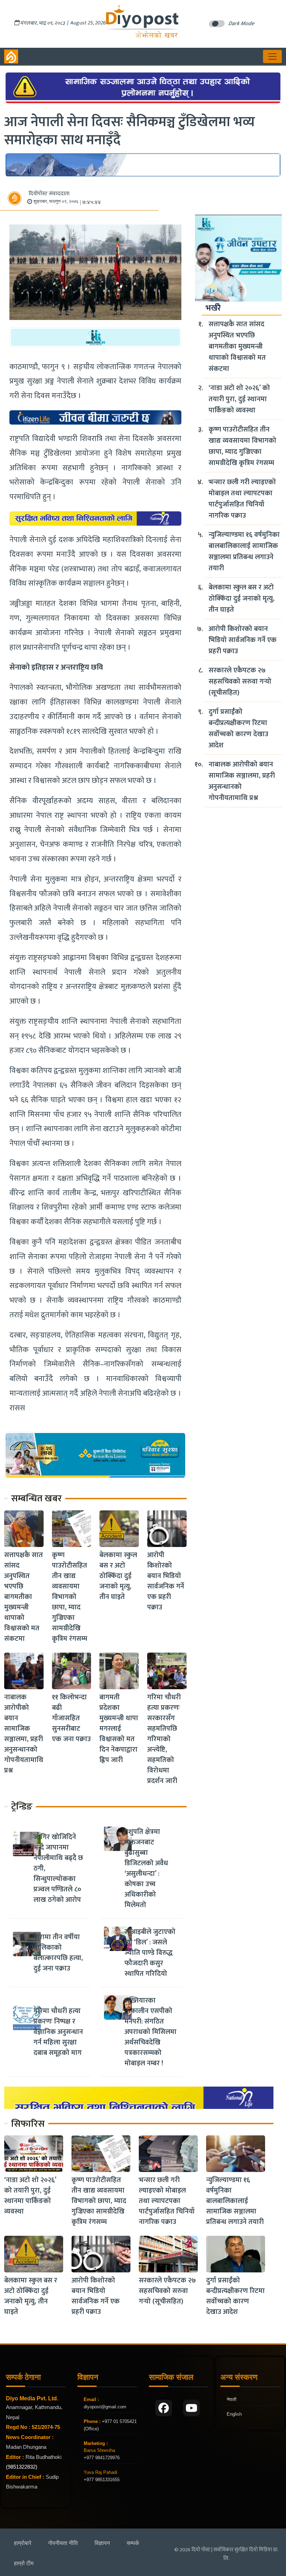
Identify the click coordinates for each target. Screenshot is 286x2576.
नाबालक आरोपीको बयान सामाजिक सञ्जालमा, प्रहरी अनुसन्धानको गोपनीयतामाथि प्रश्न (24, 1734)
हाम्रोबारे (23, 2543)
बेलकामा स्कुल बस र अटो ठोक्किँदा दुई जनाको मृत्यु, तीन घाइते (118, 1576)
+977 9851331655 (102, 2480)
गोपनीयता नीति (63, 2543)
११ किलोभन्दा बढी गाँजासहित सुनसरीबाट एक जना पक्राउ (71, 1718)
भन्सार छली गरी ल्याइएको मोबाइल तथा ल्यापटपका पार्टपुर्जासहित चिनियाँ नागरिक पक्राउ (242, 499)
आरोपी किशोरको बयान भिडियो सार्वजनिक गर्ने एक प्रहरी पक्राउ (166, 1581)
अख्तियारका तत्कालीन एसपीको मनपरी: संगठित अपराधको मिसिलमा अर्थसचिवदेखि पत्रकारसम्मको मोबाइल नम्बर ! (150, 2032)
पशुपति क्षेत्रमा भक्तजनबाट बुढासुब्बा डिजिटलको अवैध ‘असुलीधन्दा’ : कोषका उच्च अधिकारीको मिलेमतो (146, 1868)
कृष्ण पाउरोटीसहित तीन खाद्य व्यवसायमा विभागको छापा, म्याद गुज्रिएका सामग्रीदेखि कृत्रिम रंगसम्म (70, 1597)
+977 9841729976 (102, 2458)
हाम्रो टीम (24, 2563)
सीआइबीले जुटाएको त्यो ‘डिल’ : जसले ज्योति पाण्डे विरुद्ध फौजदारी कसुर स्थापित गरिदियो (150, 1953)
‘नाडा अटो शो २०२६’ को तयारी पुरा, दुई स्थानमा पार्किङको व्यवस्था (239, 399)
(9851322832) (22, 2467)
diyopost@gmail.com (105, 2407)
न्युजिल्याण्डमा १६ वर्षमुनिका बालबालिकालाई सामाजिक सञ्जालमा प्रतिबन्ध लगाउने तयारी (244, 551)
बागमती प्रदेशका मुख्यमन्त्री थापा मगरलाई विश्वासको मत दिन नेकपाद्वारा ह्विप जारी (119, 1729)
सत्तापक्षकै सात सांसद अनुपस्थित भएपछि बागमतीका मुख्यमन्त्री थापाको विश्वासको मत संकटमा (24, 1597)
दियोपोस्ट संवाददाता (49, 194)
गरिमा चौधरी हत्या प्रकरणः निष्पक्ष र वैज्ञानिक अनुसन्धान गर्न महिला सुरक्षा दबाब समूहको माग (58, 2032)
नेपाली (232, 2399)
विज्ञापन (102, 2543)
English (234, 2414)
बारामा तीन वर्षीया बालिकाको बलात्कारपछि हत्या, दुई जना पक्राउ (58, 1953)
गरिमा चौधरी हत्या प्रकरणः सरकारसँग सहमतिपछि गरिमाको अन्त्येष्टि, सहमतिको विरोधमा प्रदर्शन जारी (164, 1739)
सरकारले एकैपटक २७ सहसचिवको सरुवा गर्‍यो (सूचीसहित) (240, 681)
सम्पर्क (133, 2543)
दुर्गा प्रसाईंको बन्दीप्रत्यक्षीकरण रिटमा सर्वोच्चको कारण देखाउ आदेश (238, 729)
